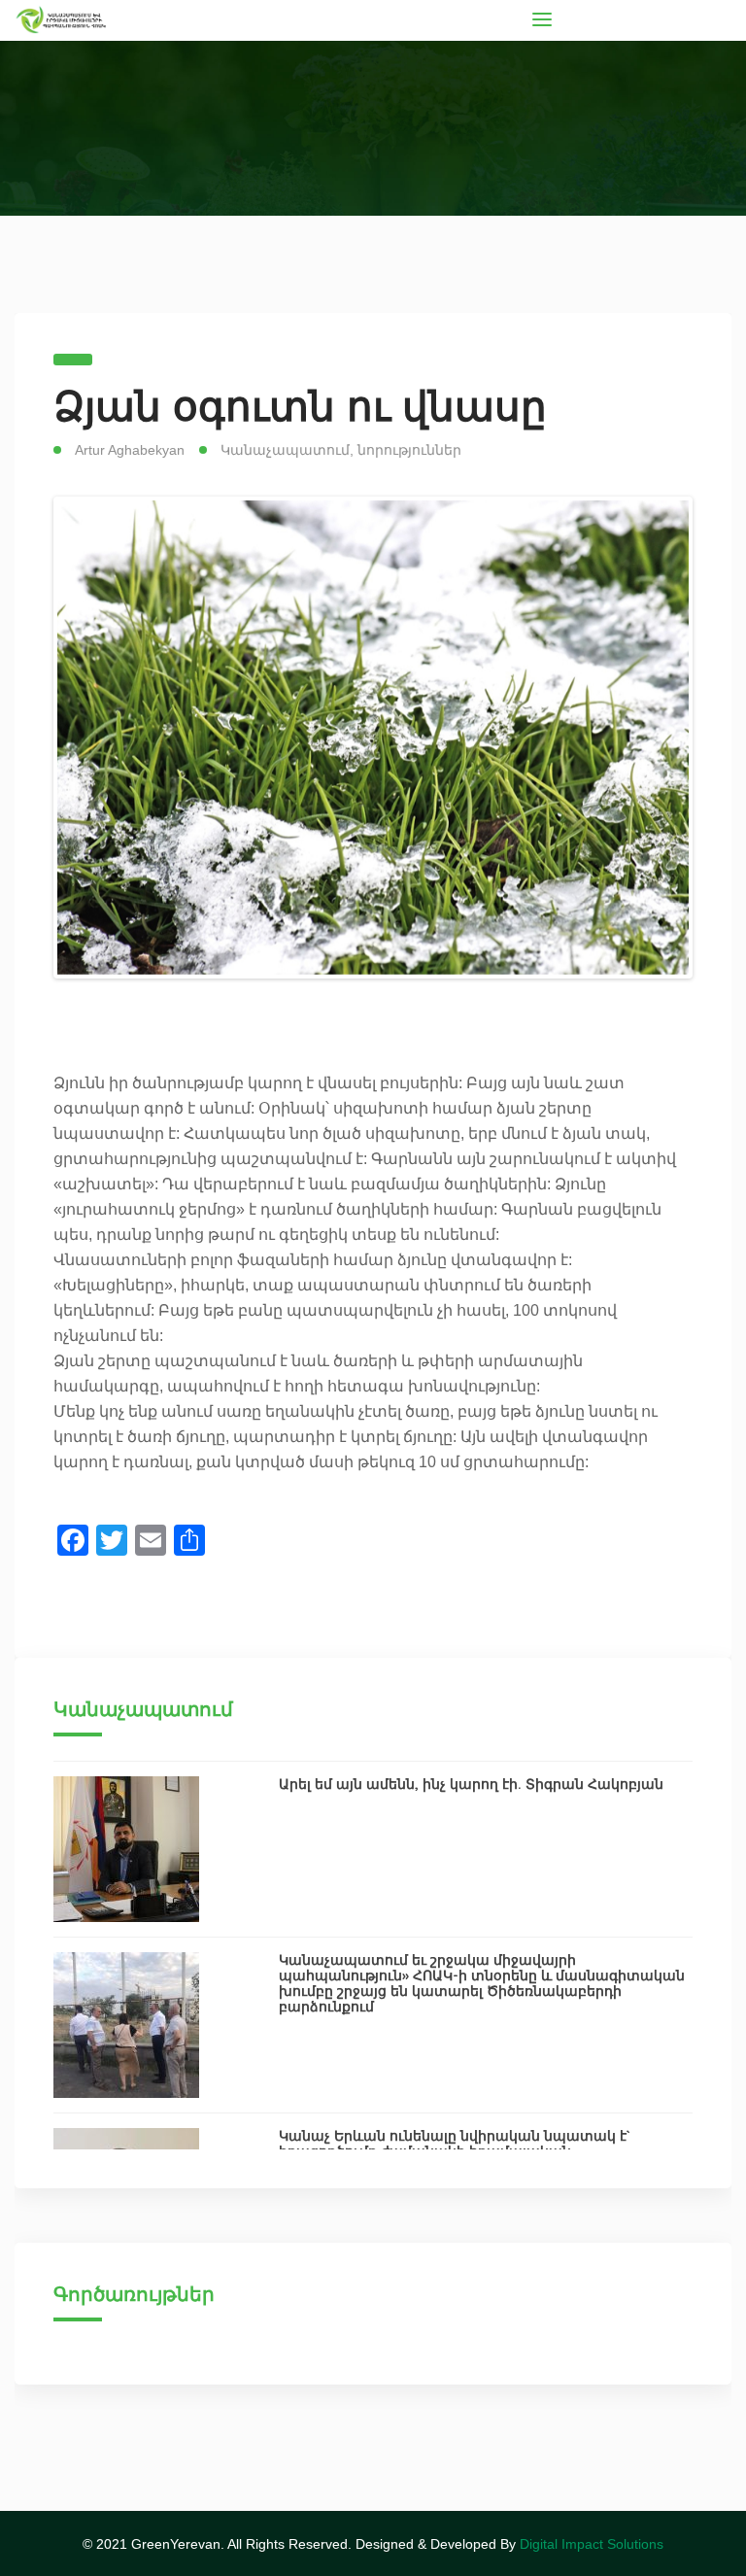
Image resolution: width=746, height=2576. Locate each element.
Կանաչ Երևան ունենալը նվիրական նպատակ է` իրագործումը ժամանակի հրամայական (455, 2144)
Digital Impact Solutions (592, 2544)
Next (660, 738)
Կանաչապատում (285, 450)
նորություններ (409, 450)
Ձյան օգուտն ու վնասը (300, 406)
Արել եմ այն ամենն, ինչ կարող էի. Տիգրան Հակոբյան (471, 1784)
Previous (86, 738)
